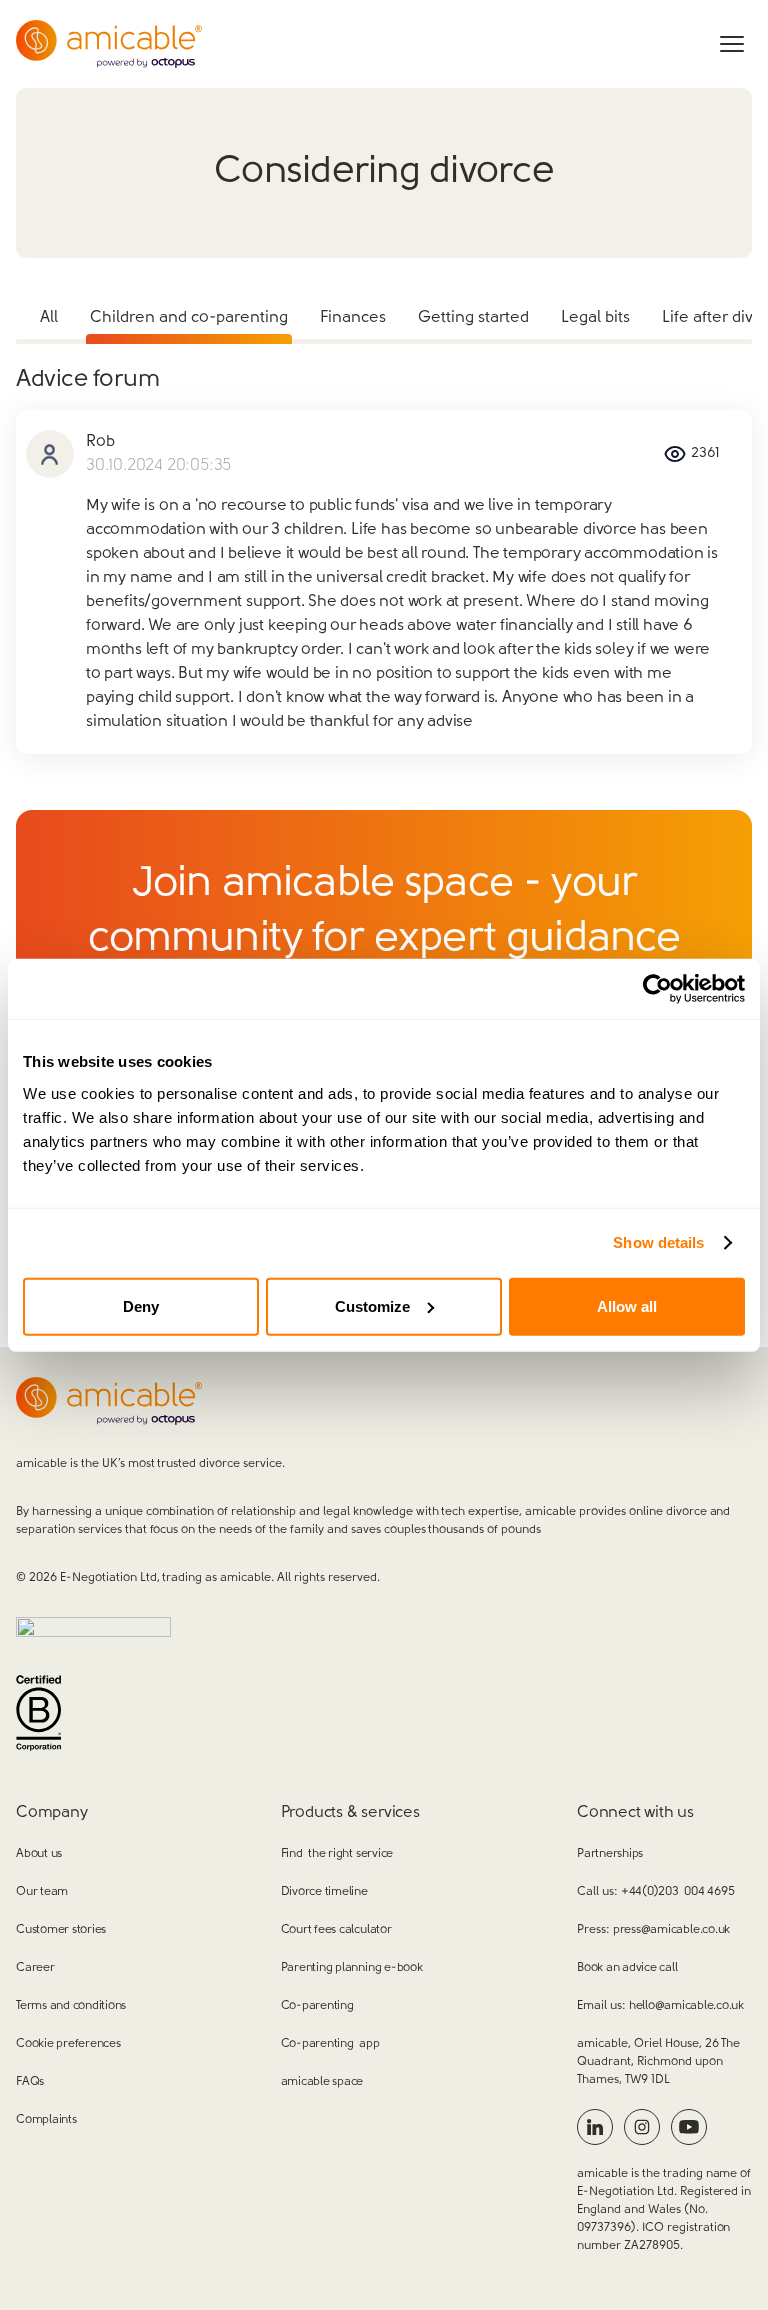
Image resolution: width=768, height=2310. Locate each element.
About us (39, 1854)
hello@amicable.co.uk (686, 2006)
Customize (372, 1305)
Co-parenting (317, 2006)
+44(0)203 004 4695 (677, 1892)
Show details (658, 1242)
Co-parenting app (330, 2044)
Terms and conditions (71, 2006)
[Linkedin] (595, 2127)
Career (35, 1968)
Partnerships (610, 1854)
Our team (42, 1892)
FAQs (30, 2082)
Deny (141, 1305)
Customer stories (61, 1930)
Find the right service (337, 1854)
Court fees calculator (336, 1930)
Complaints (46, 2120)
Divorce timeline (324, 1892)
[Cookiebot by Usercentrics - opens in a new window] (657, 989)
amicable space (322, 2082)
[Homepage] (109, 44)
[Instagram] (642, 2127)
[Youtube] (689, 2127)
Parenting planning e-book (352, 1968)
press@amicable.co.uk (671, 1930)
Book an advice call (627, 1968)
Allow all (627, 1305)
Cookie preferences (68, 2044)
